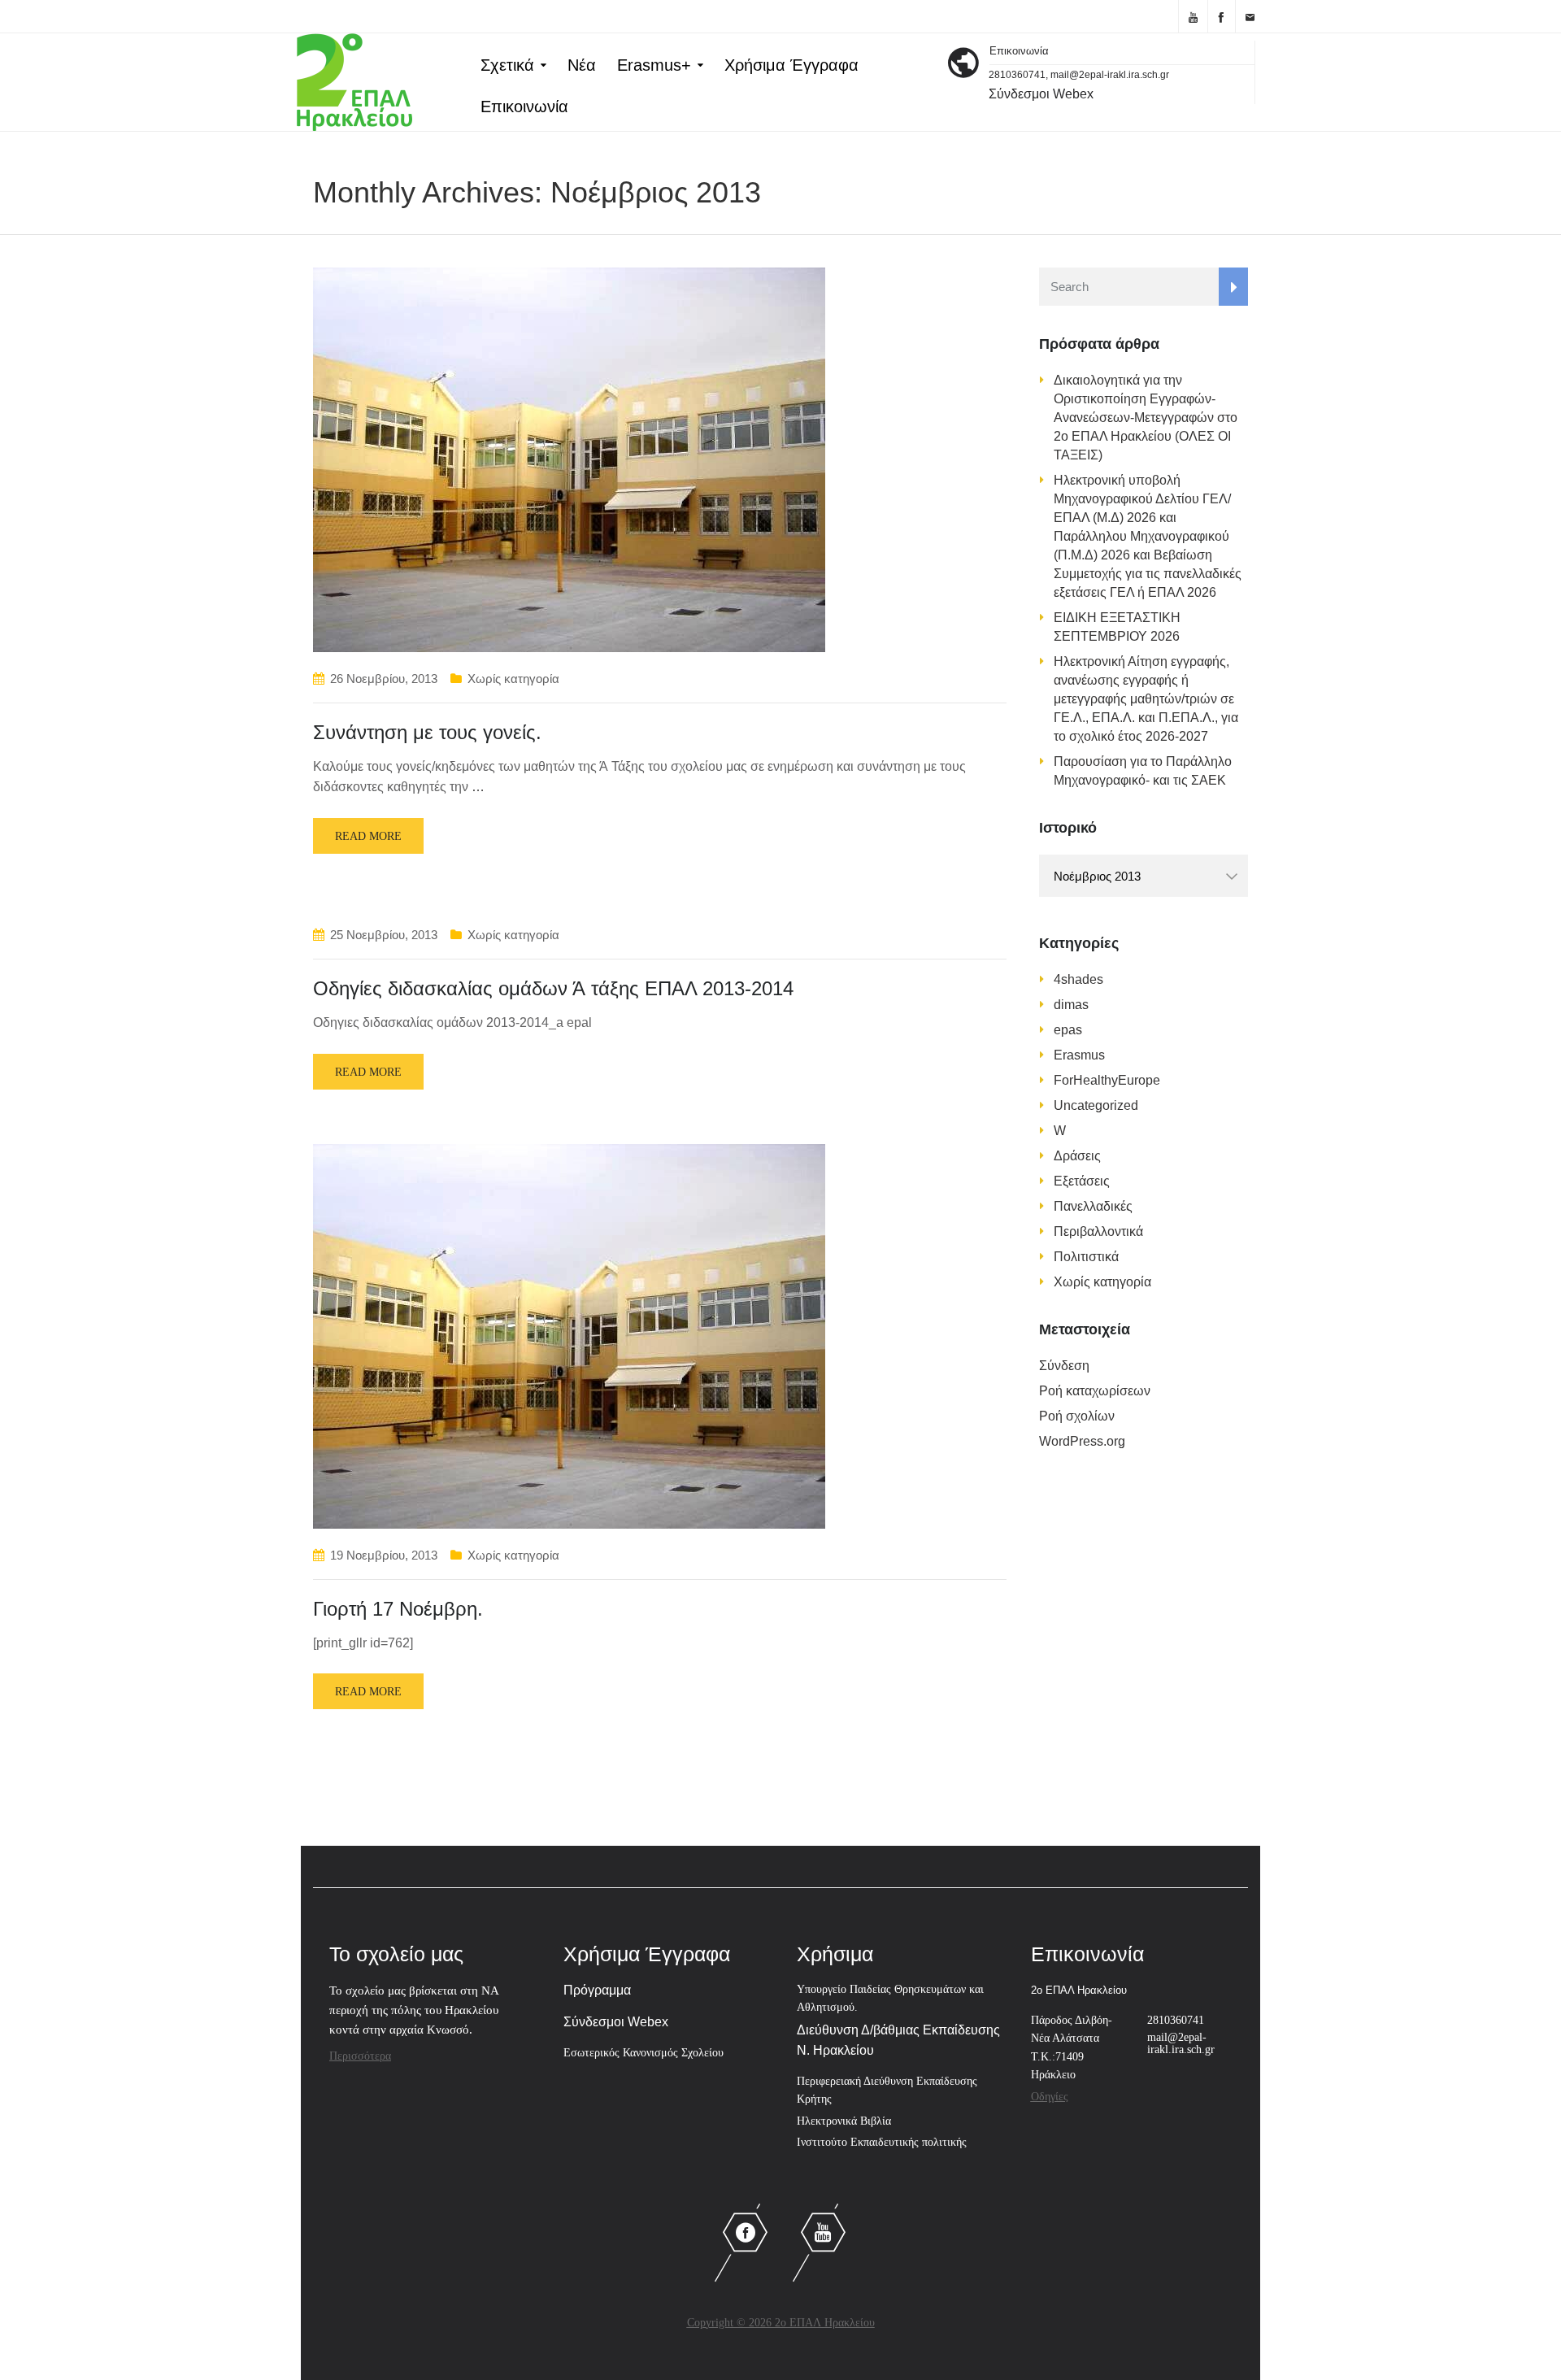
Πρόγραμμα (597, 1990)
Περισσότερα (360, 2056)
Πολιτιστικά (1086, 1257)
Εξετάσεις (1082, 1181)
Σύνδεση (1064, 1366)
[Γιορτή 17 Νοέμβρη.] (569, 1336)
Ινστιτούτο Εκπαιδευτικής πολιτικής (882, 2142)
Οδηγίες (1050, 2097)
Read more (368, 836)
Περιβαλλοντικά (1098, 1231)
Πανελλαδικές (1093, 1206)
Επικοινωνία (524, 107)
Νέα (582, 65)
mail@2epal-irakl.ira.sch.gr (1181, 2043)
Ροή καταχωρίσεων (1095, 1391)
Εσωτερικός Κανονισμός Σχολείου (644, 2053)
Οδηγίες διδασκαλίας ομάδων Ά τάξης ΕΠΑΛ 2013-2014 (553, 988)
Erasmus (1079, 1055)
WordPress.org (1082, 1441)
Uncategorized (1096, 1105)
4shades (1078, 979)
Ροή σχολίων (1077, 1416)
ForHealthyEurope (1107, 1080)
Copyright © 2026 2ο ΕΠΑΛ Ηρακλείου (781, 2323)
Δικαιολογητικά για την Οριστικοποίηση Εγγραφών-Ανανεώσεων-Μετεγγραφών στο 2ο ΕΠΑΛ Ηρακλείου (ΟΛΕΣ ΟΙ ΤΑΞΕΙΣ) (1146, 418)
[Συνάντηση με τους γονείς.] (569, 459)
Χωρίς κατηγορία (513, 679)
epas (1068, 1030)
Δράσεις (1077, 1156)
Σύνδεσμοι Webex (1041, 94)
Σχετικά (507, 65)
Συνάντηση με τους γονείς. (427, 732)
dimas (1071, 1005)
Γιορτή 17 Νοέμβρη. (398, 1609)
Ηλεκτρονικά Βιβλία (844, 2121)
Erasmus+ (654, 65)
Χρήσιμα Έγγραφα (791, 65)
